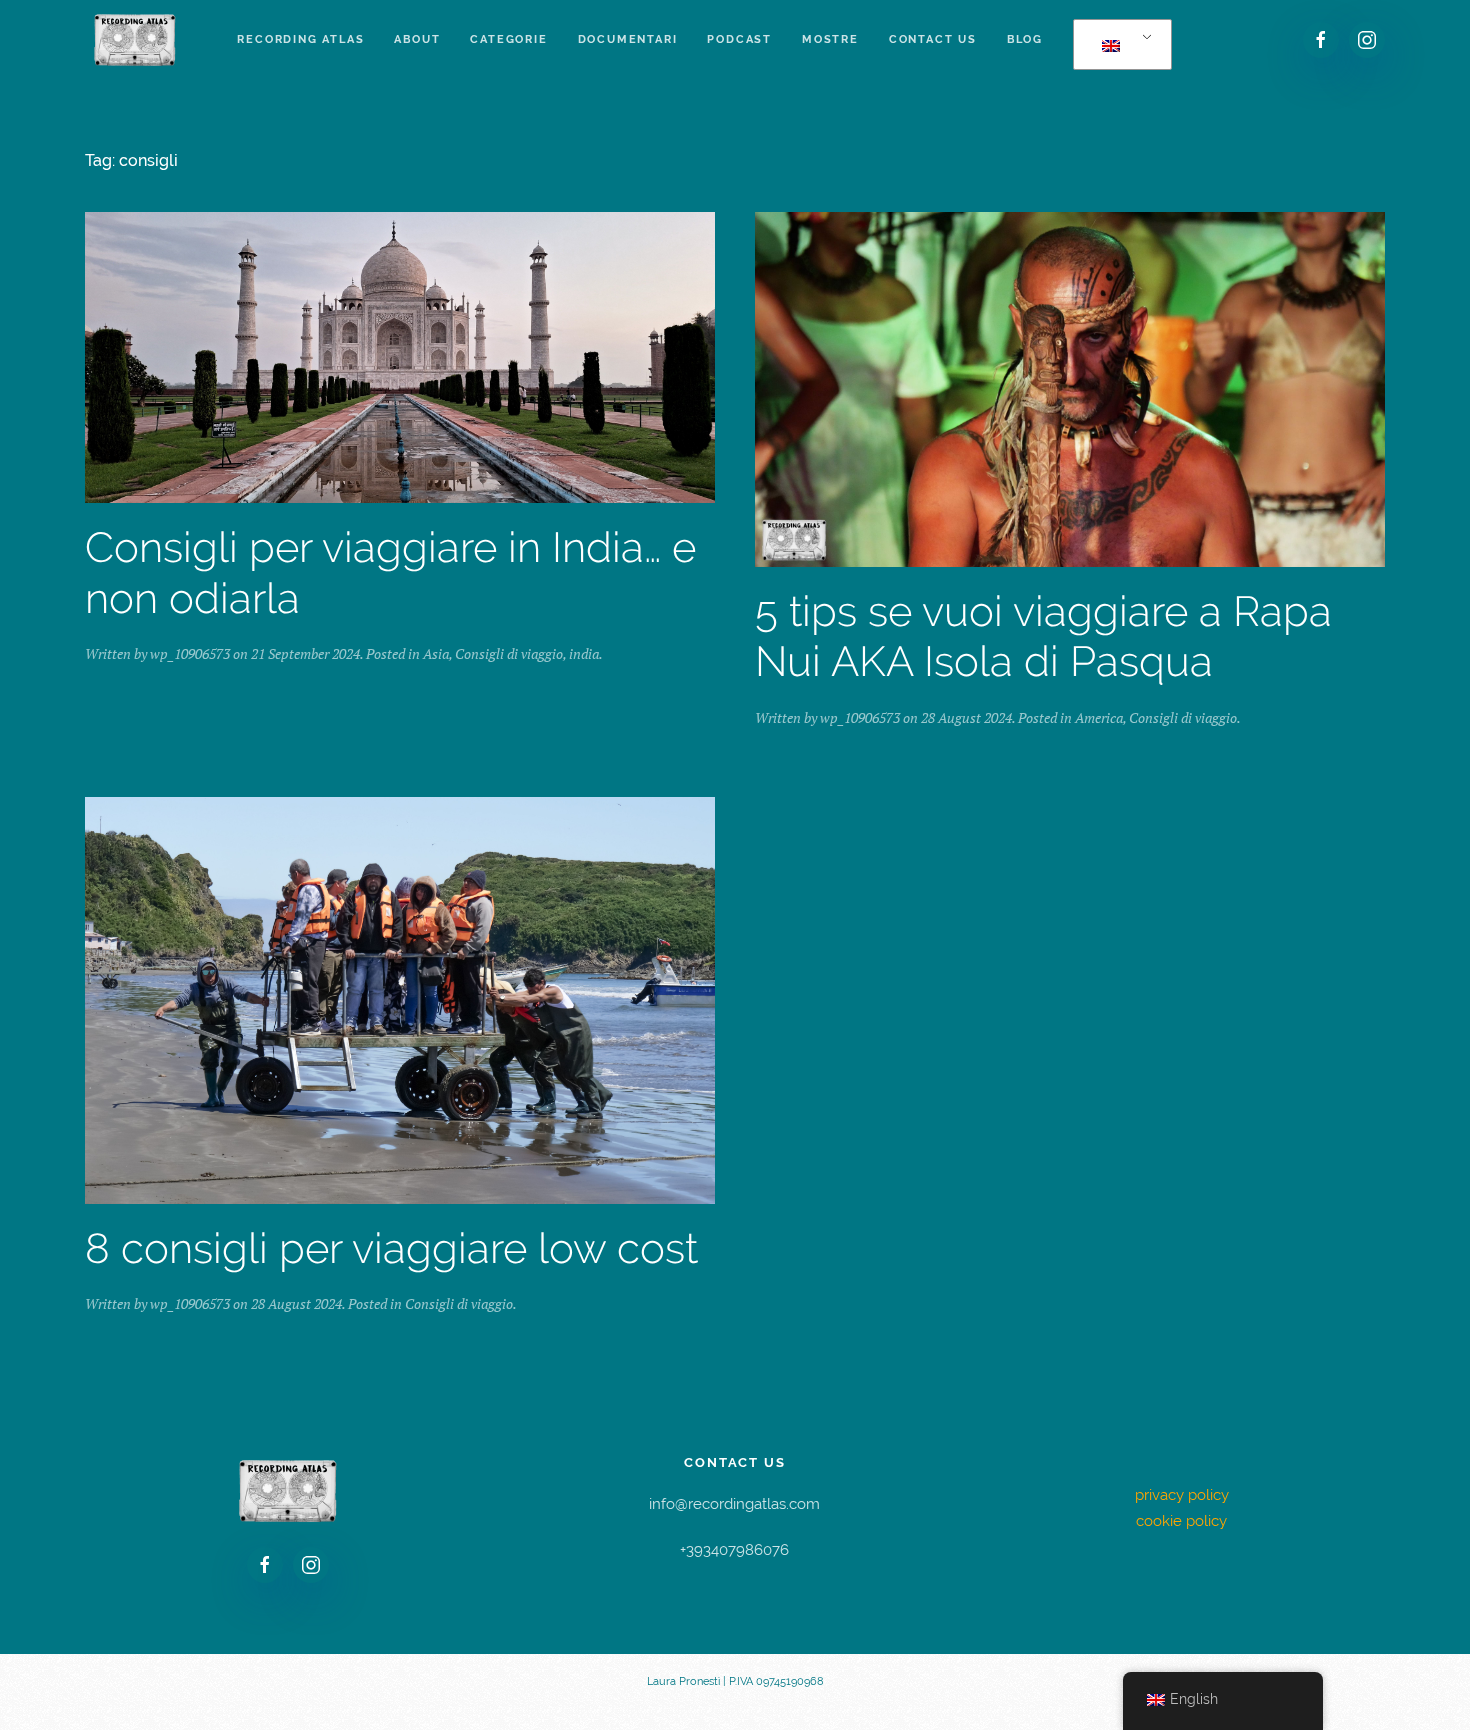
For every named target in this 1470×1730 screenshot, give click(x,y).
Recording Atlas (300, 39)
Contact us (933, 39)
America (1099, 717)
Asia (436, 653)
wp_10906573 (190, 653)
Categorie (508, 39)
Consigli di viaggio (509, 653)
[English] (1119, 45)
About (417, 39)
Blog (1025, 39)
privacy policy (1182, 1495)
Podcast (739, 39)
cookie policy (1181, 1521)
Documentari (628, 39)
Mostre (830, 39)
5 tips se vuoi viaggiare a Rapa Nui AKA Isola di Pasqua (1043, 636)
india (584, 653)
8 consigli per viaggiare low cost (391, 1248)
